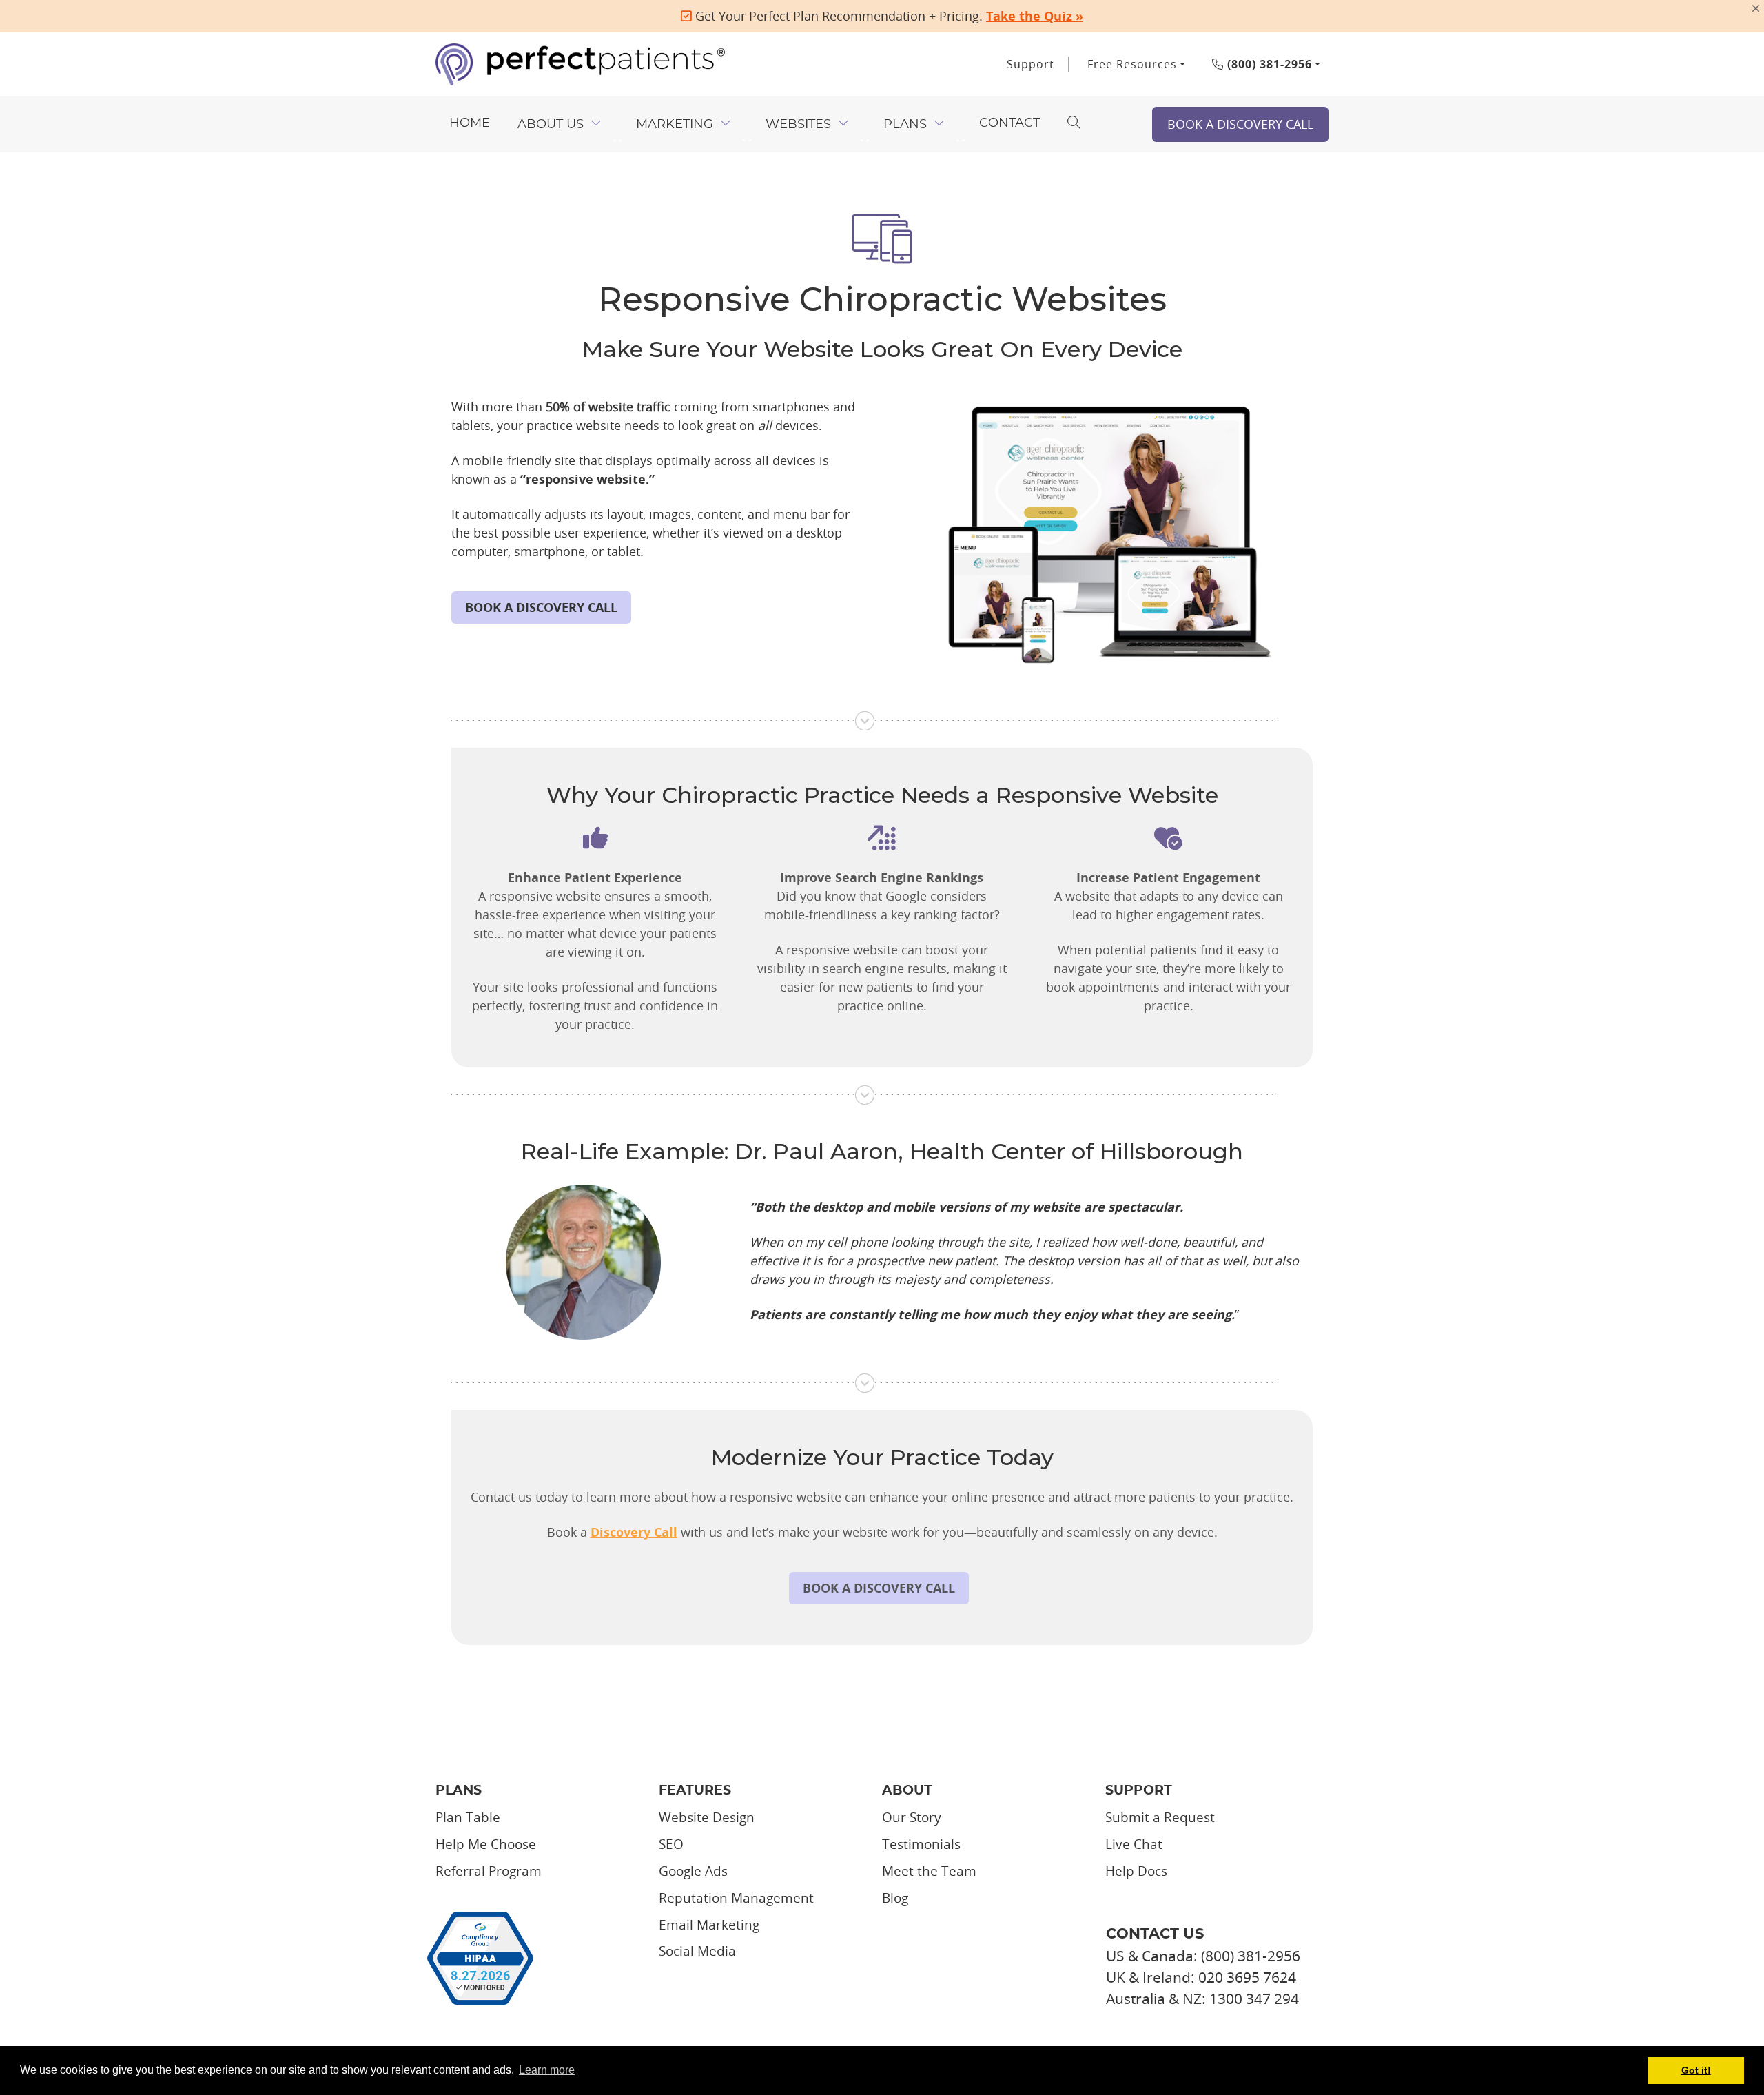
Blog (895, 1898)
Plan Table (468, 1817)
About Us (551, 125)
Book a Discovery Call (1240, 124)
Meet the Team (929, 1871)
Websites (798, 125)
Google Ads (693, 1871)
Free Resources (1132, 64)
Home (470, 123)
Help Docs (1136, 1871)
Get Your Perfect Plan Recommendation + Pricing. (888, 16)
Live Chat (1134, 1844)
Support (1030, 64)
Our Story (912, 1817)
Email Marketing (709, 1925)
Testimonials (921, 1844)
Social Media (697, 1951)
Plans (905, 125)
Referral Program (489, 1871)
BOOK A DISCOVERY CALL (541, 607)
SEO (671, 1844)
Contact (1009, 123)
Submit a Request (1160, 1817)
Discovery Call (634, 1532)
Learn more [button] (547, 2070)
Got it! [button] (1696, 2070)
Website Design (707, 1817)
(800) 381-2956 (1268, 64)
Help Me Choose (486, 1844)
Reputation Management (736, 1898)
